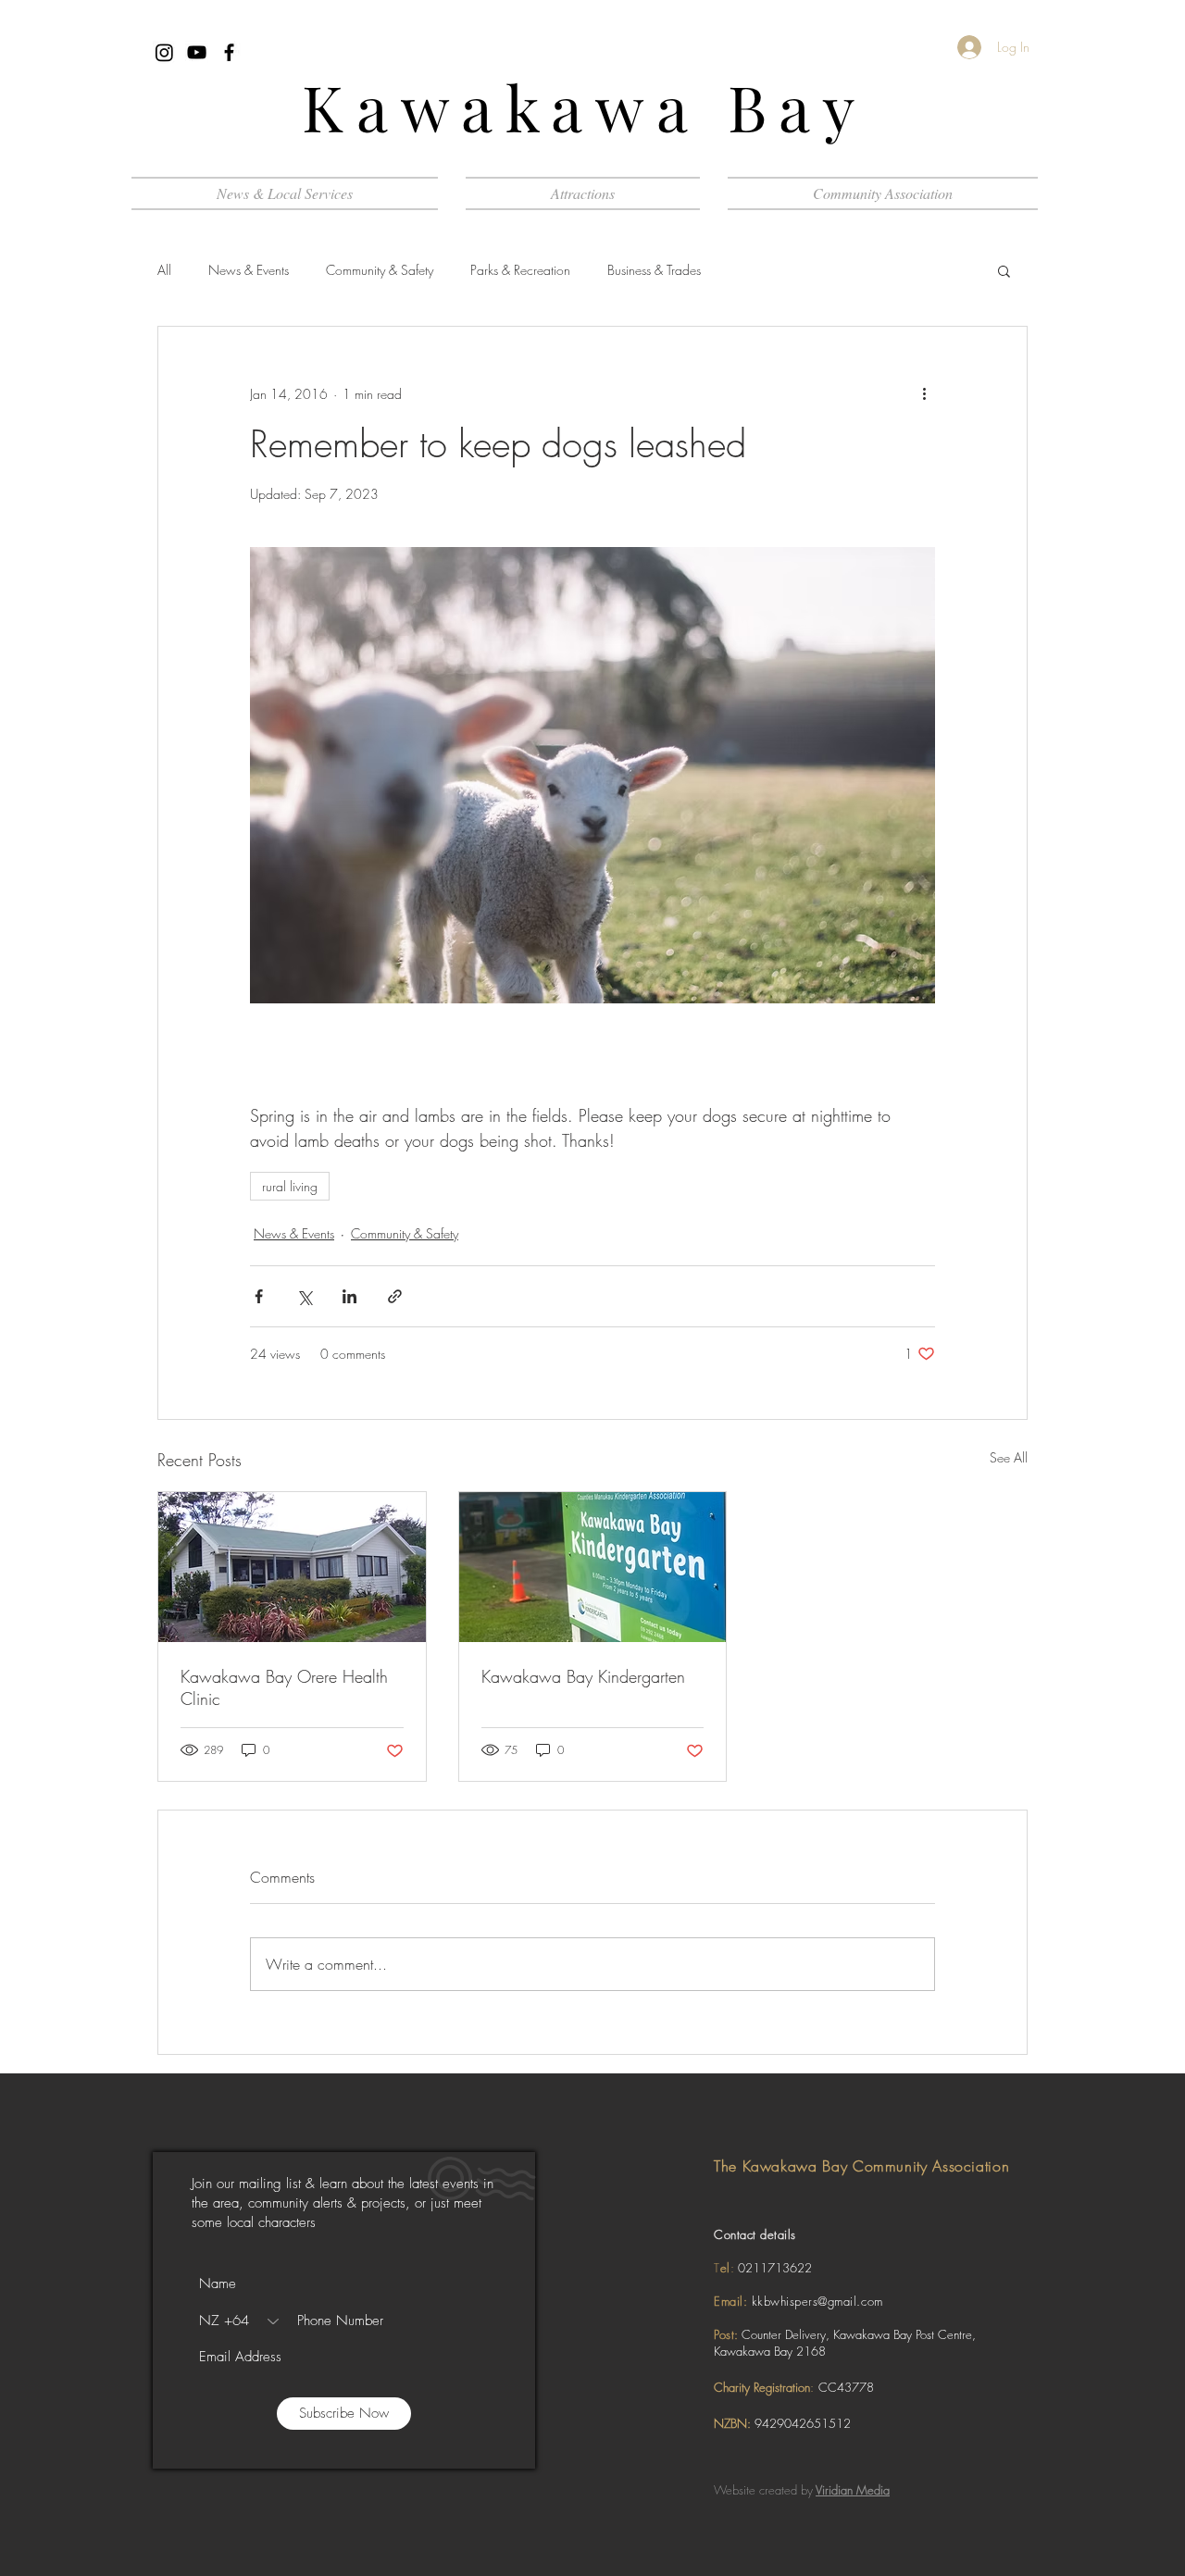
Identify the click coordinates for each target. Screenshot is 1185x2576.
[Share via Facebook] (259, 1296)
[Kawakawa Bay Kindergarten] (593, 1567)
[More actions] (924, 393)
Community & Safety (380, 270)
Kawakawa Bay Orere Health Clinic (284, 1687)
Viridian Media (853, 2490)
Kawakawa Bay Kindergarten (583, 1676)
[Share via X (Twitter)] (304, 1296)
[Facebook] (229, 52)
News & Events (249, 270)
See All (1009, 1457)
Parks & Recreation (520, 270)
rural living (290, 1186)
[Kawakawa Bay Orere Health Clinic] (292, 1567)
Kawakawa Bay (584, 106)
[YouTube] (197, 52)
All (164, 270)
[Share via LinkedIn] (349, 1296)
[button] (583, 193)
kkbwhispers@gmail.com (817, 2301)
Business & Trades (654, 270)
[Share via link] (395, 1296)
